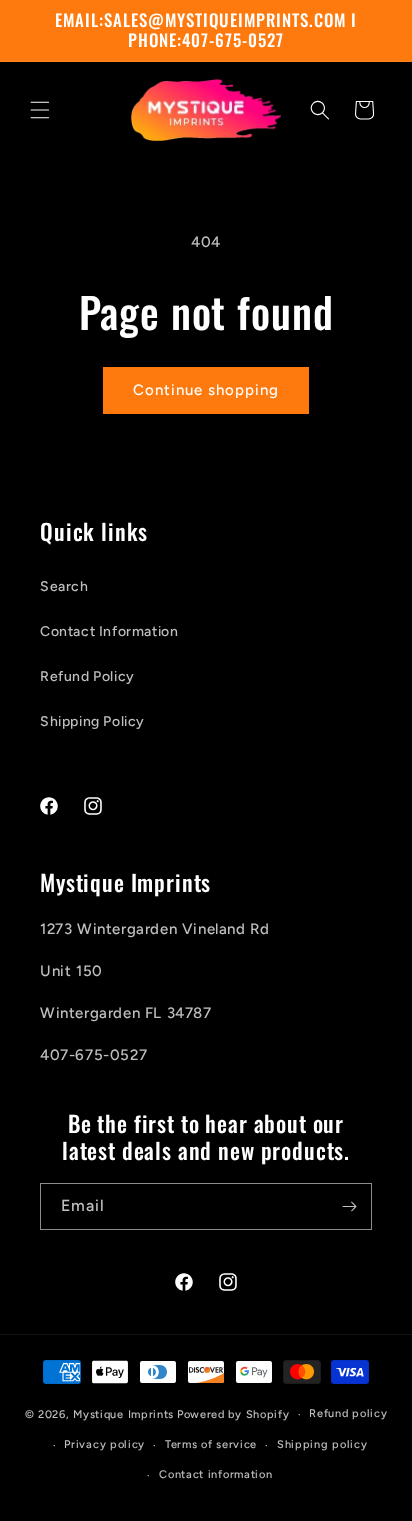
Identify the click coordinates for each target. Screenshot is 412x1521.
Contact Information (109, 631)
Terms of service (211, 1444)
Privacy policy (104, 1444)
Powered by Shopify (233, 1414)
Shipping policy (322, 1444)
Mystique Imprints (123, 1414)
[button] (40, 110)
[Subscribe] (349, 1206)
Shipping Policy (92, 721)
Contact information (215, 1474)
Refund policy (348, 1413)
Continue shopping (206, 390)
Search (64, 586)
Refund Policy (87, 676)
